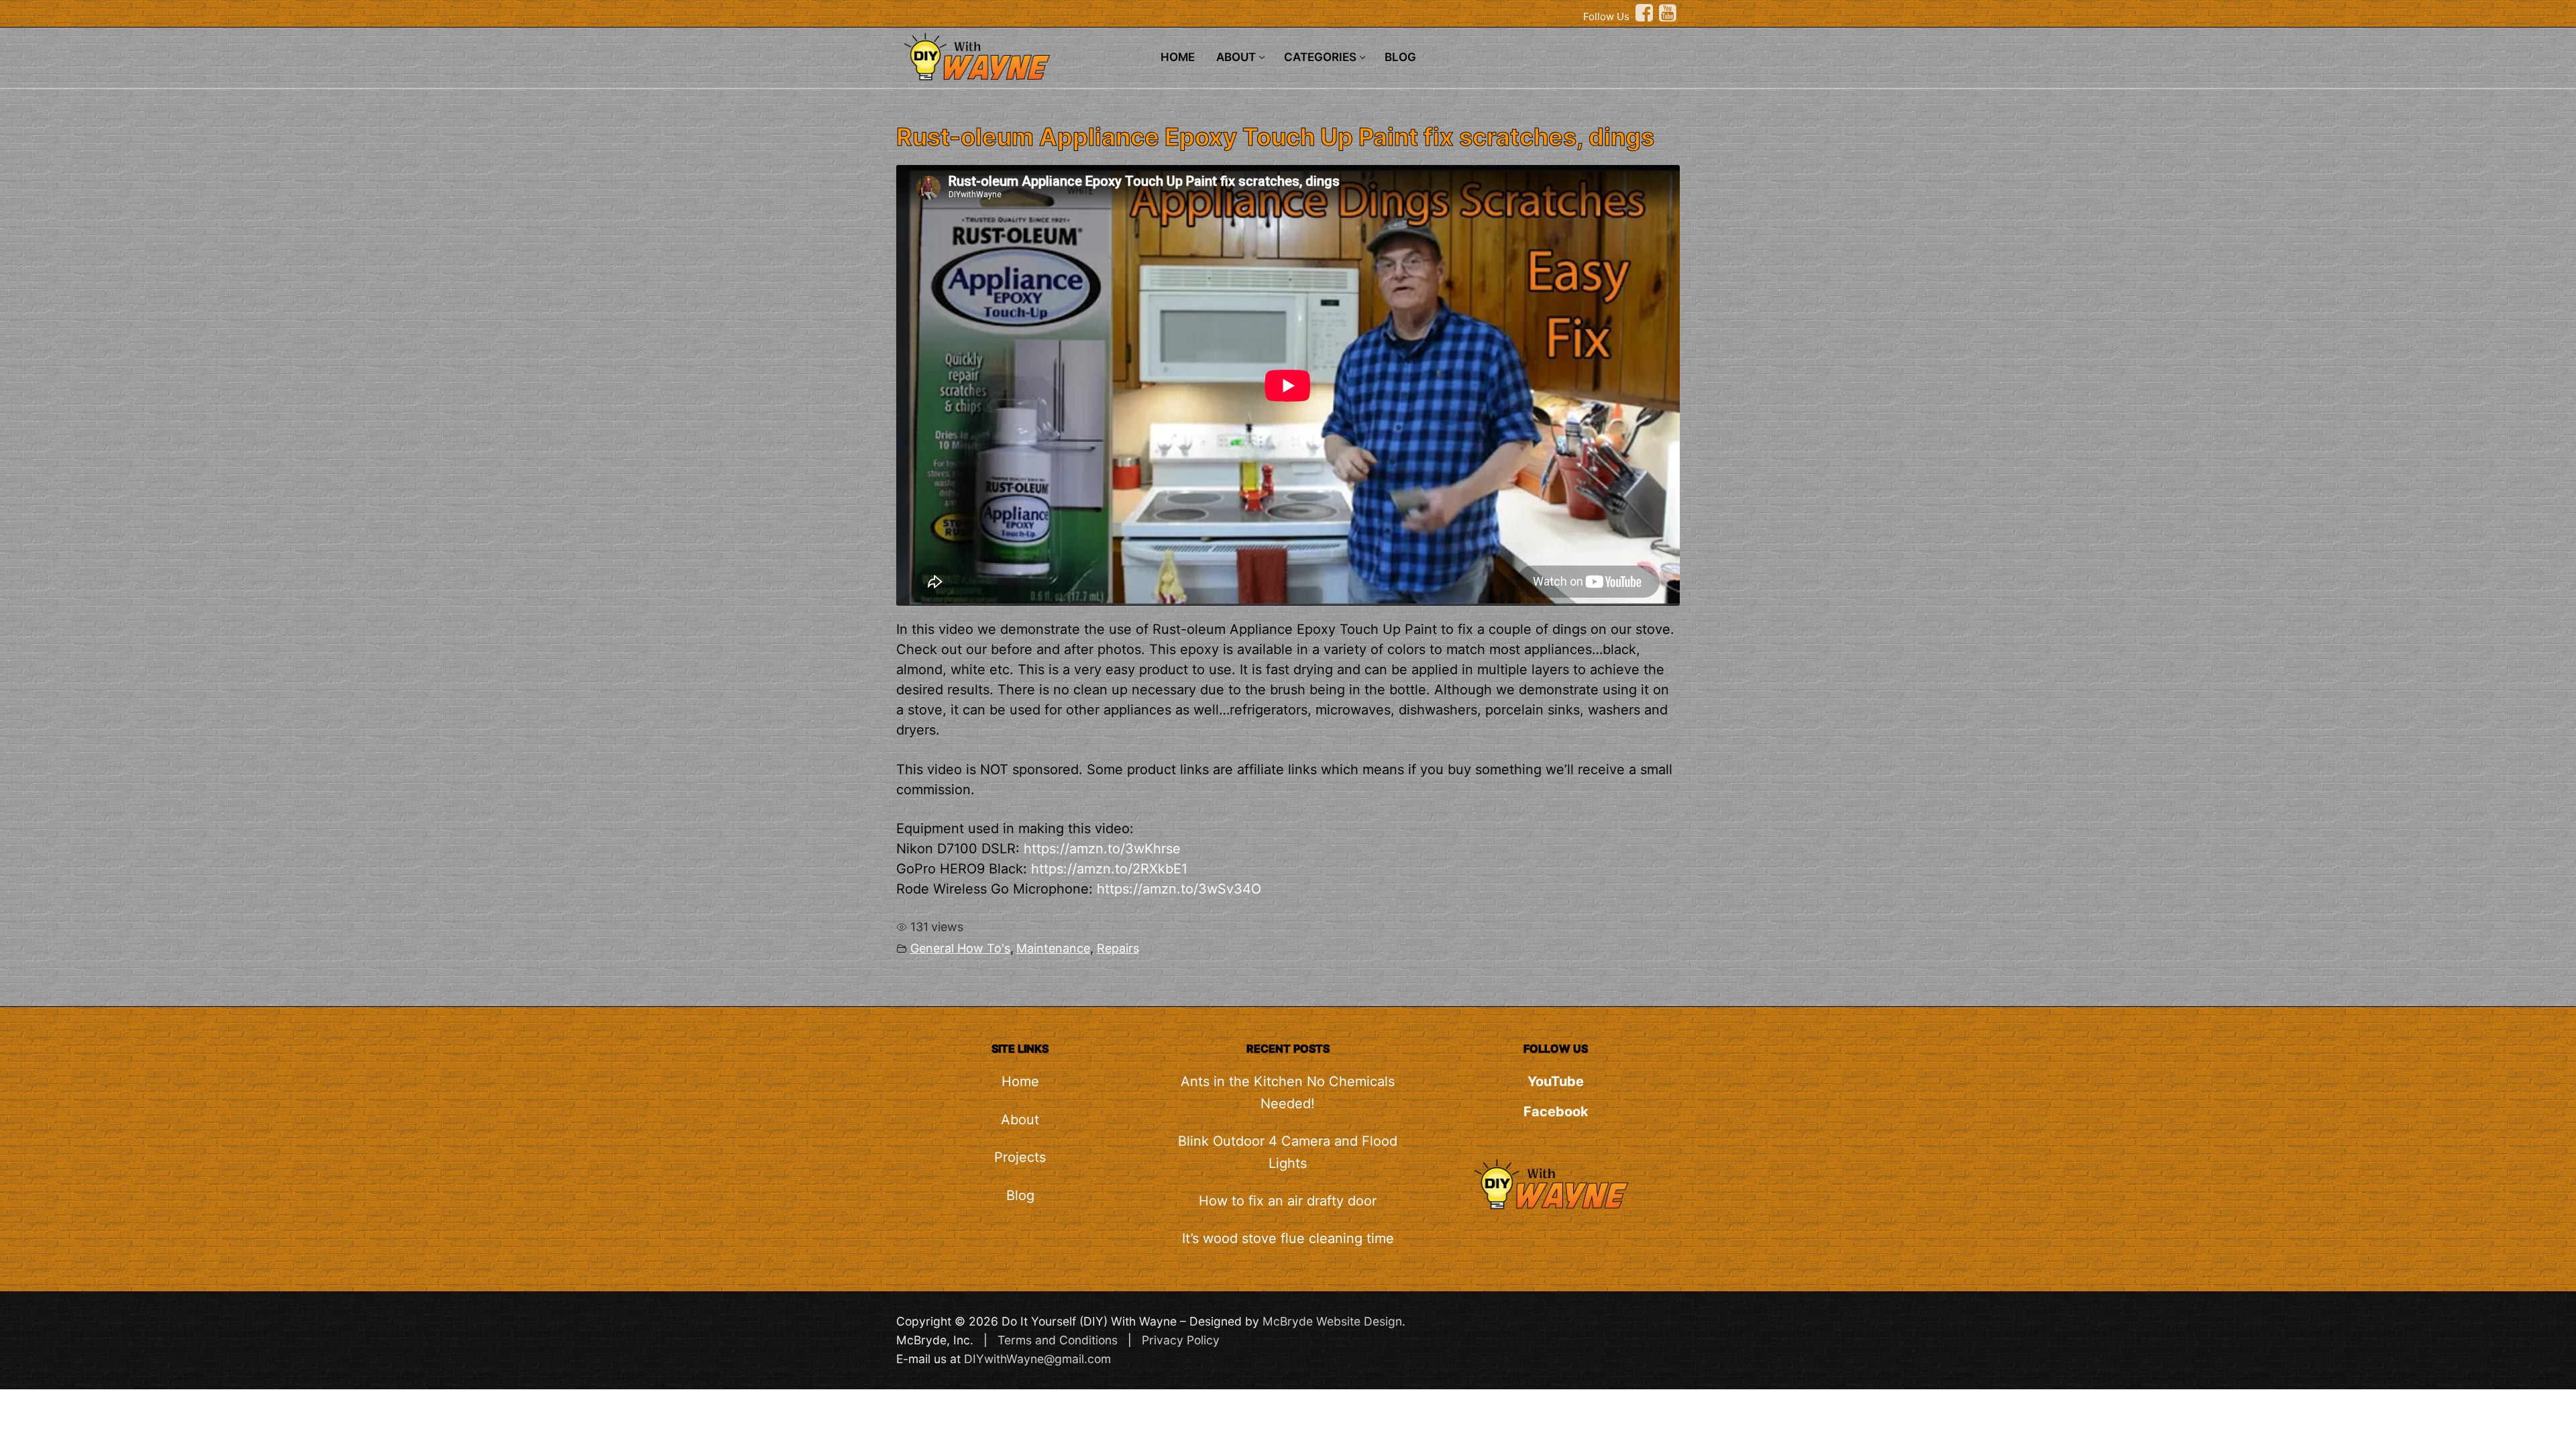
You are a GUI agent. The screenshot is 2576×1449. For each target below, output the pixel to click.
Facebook (1556, 1112)
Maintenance (1053, 948)
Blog (1020, 1195)
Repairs (1118, 948)
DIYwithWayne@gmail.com (1037, 1359)
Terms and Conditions (1058, 1340)
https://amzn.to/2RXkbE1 (1109, 869)
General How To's (960, 948)
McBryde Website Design (1332, 1321)
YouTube (1556, 1081)
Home (1020, 1081)
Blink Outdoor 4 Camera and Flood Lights (1288, 1152)
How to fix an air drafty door (1288, 1201)
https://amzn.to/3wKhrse (1102, 849)
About (1020, 1120)
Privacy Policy (1181, 1340)
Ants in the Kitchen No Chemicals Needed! (1288, 1092)
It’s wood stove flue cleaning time (1288, 1238)
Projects (1020, 1157)
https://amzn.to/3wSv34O (1179, 889)
